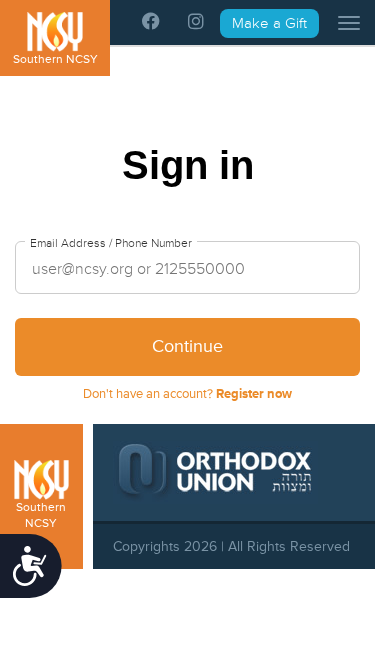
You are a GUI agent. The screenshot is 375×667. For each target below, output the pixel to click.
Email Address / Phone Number (111, 243)
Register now (254, 394)
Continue (187, 346)
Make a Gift (269, 23)
